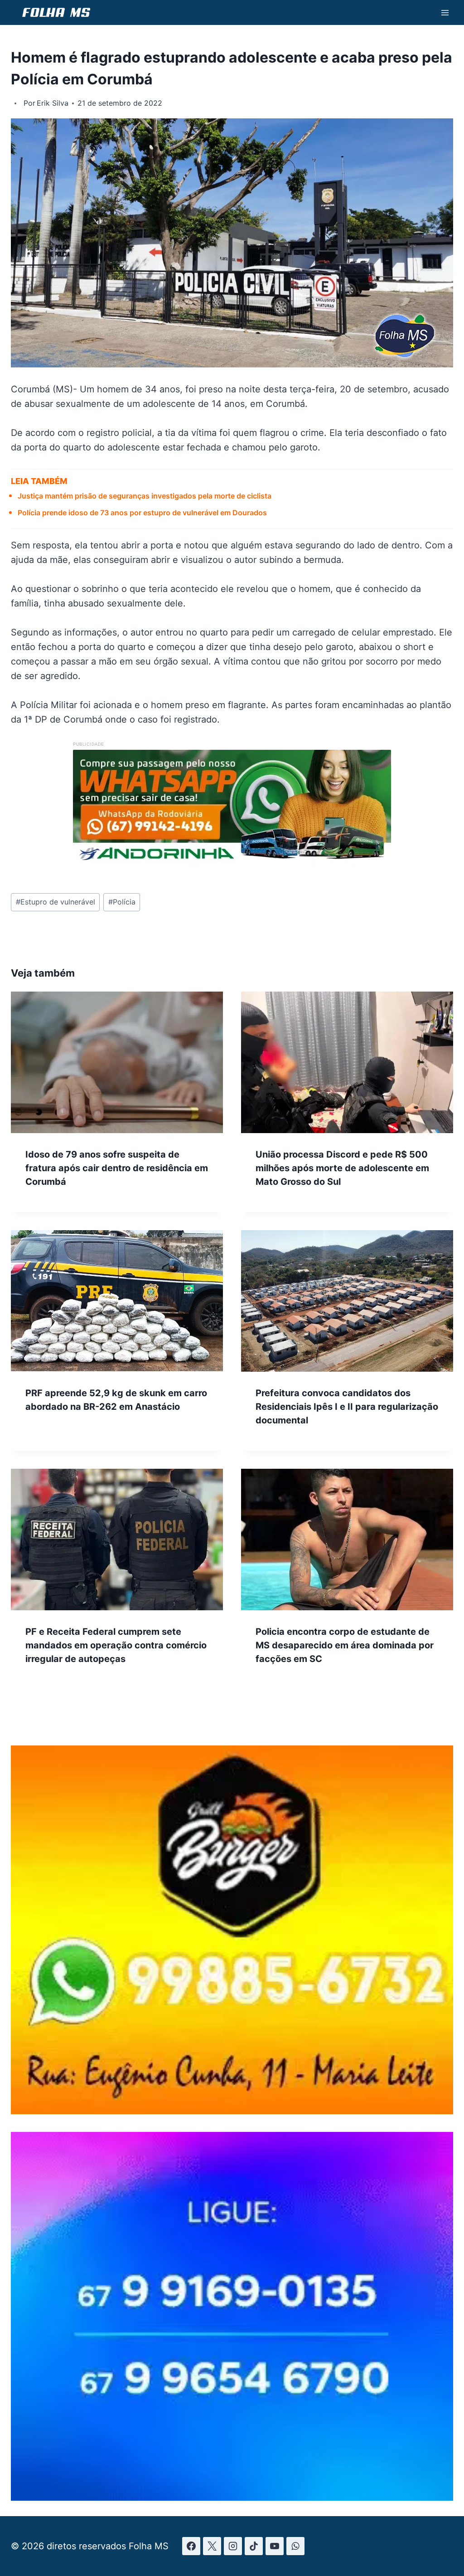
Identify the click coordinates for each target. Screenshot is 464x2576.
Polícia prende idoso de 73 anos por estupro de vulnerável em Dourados (142, 513)
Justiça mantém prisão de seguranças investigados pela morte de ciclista (145, 496)
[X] (212, 2546)
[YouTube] (275, 2546)
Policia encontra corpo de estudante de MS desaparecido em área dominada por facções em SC (345, 1645)
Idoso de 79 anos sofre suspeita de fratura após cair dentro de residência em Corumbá (117, 1168)
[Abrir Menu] (445, 12)
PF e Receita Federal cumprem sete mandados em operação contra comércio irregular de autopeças (116, 1645)
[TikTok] (254, 2546)
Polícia (122, 902)
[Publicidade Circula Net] (232, 2498)
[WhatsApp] (295, 2546)
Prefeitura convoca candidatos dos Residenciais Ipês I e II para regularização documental (347, 1407)
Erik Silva (53, 103)
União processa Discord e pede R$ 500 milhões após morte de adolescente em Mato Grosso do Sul (342, 1168)
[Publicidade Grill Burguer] (232, 2111)
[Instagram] (233, 2546)
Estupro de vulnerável (56, 902)
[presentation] (117, 1062)
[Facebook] (191, 2546)
